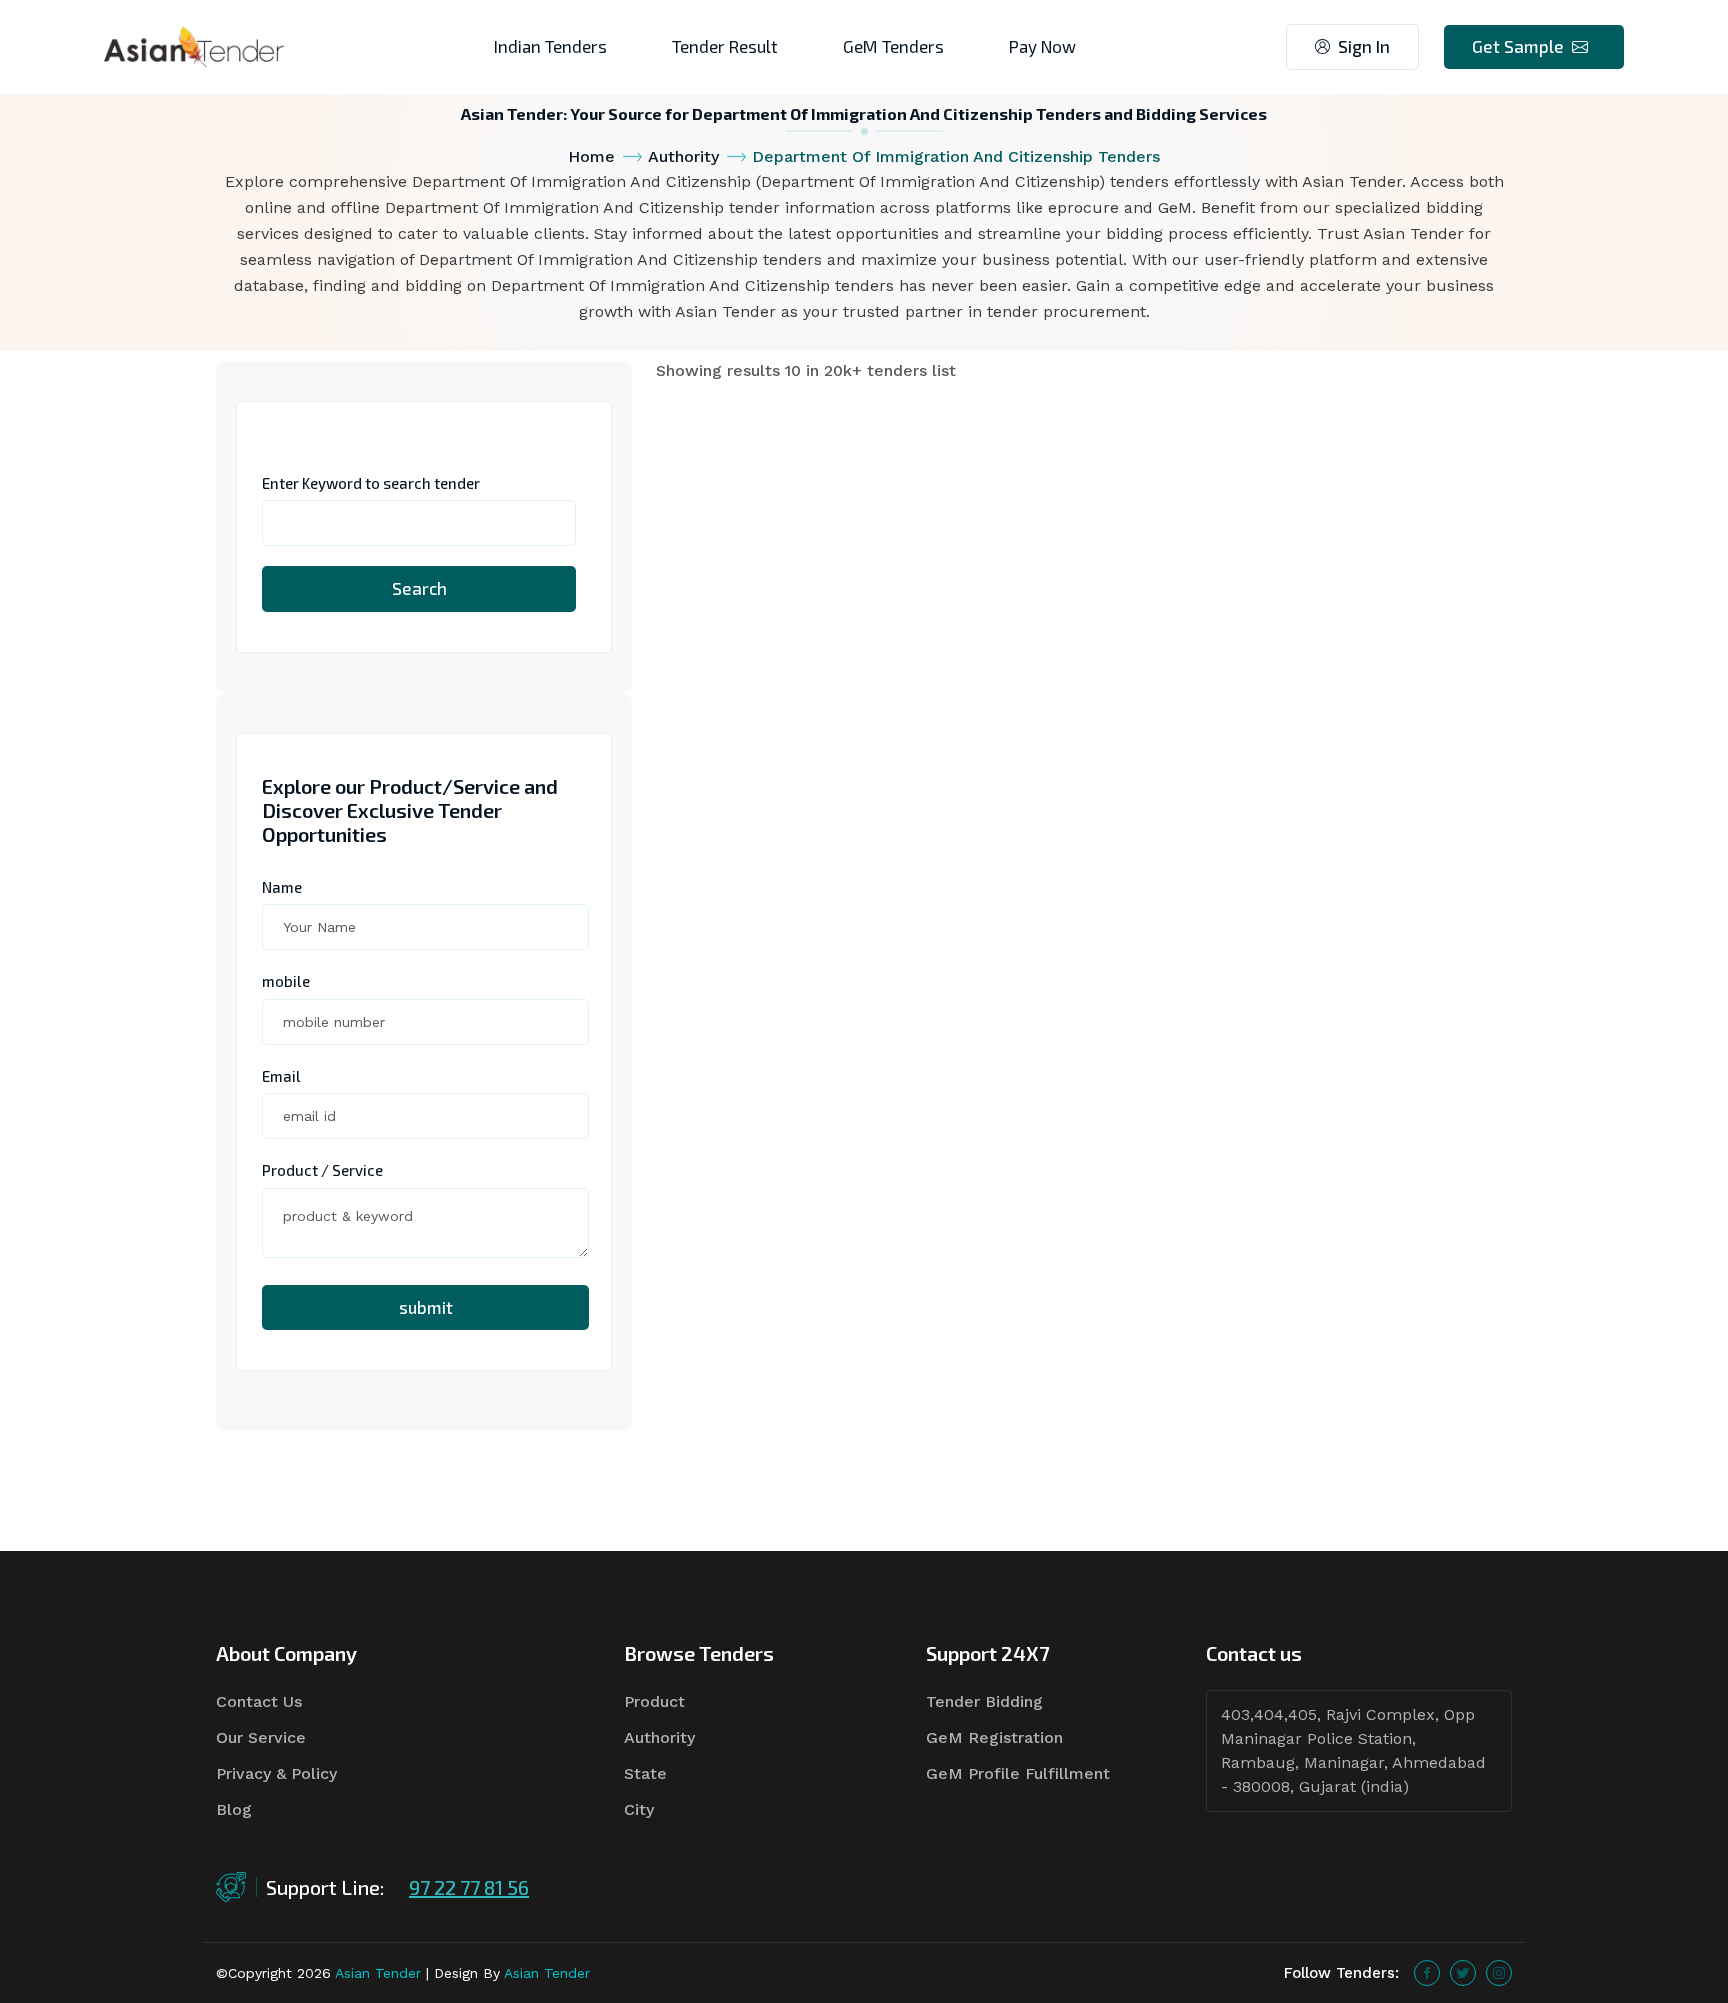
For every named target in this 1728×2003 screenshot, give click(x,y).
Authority (683, 156)
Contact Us (259, 1701)
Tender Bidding (984, 1701)
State (645, 1773)
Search (419, 588)
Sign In (1364, 46)
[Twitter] (1463, 1973)
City (639, 1809)
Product (654, 1701)
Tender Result (725, 46)
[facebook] (1427, 1973)
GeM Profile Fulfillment (1018, 1773)
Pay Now (1042, 46)
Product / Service (322, 1170)
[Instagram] (1499, 1973)
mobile (286, 981)
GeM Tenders (893, 46)
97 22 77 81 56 (469, 1887)
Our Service (261, 1737)
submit (426, 1307)
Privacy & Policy (276, 1773)
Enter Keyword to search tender (371, 483)
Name (282, 887)
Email (281, 1076)
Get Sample (1518, 46)
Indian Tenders (550, 46)
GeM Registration (994, 1737)
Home (591, 156)
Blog (234, 1809)
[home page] (194, 45)
